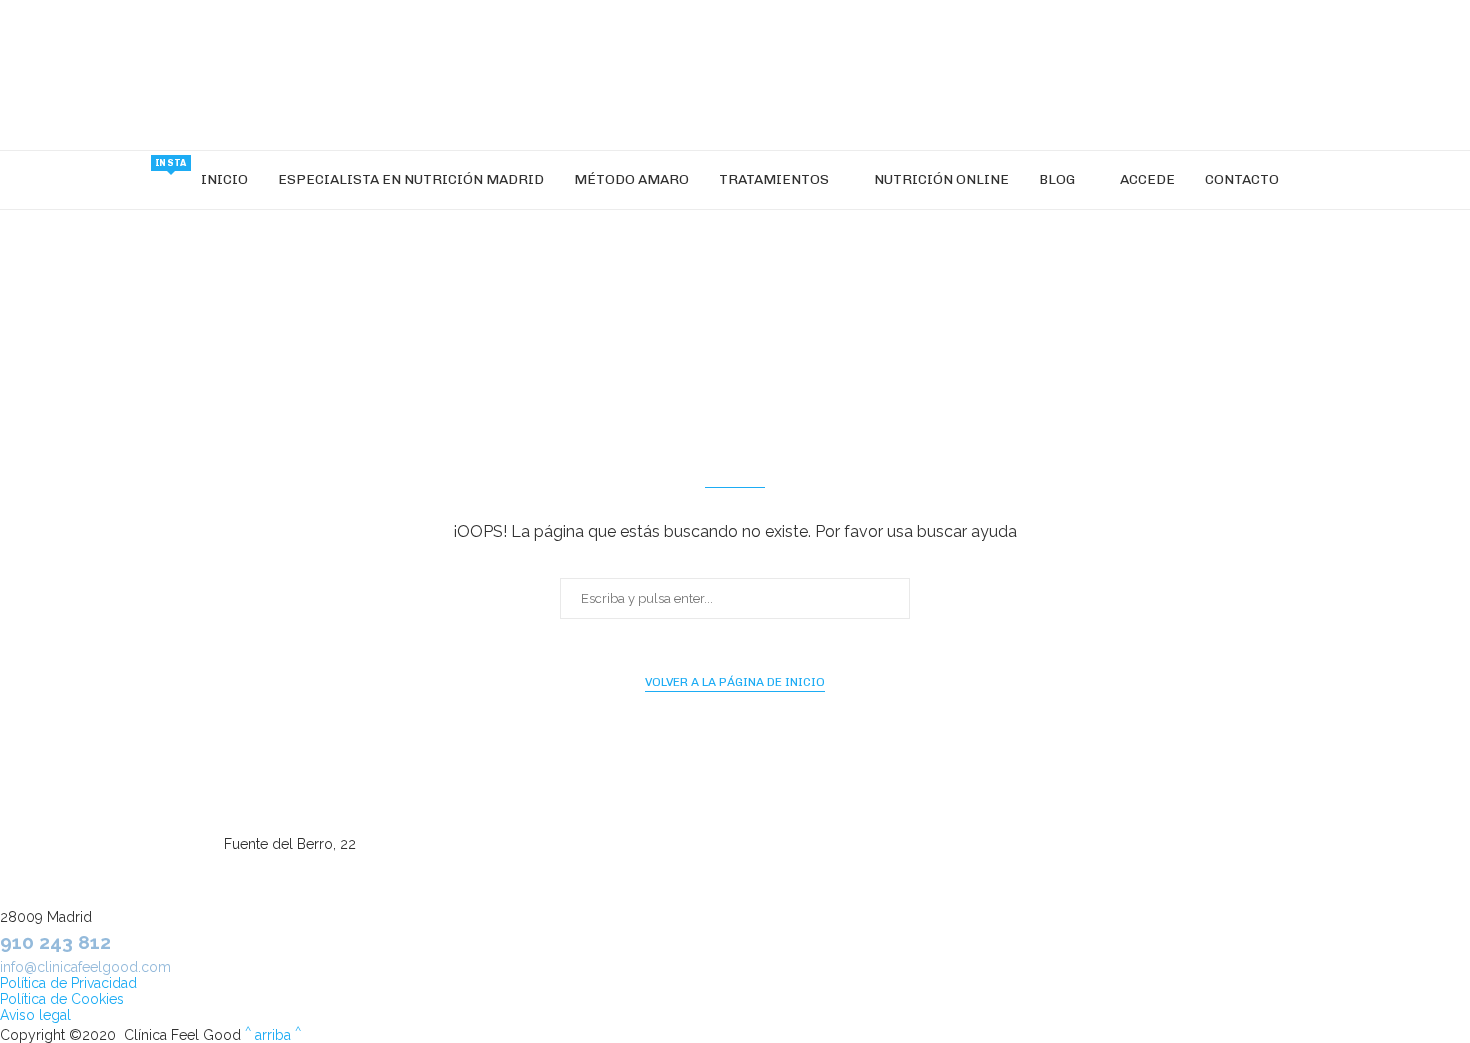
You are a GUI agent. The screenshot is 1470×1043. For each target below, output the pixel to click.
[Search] (1304, 180)
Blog (1057, 179)
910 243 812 (55, 942)
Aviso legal (35, 1015)
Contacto (1242, 179)
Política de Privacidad (68, 983)
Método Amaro (631, 179)
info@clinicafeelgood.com (85, 967)
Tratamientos (774, 179)
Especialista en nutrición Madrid (411, 179)
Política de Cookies (62, 999)
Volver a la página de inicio (735, 682)
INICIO (224, 179)
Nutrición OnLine (941, 179)
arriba (273, 1035)
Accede (1147, 179)
